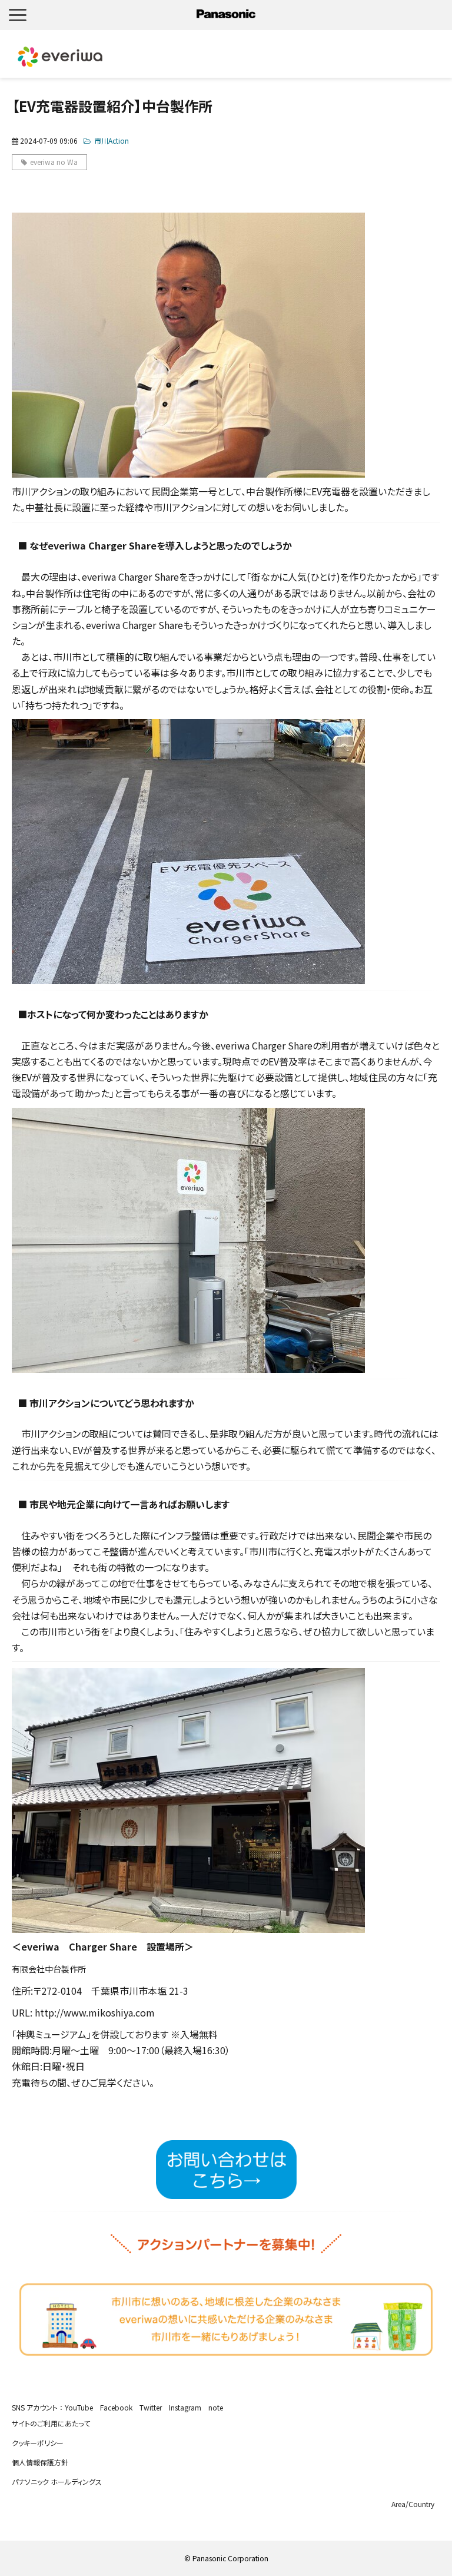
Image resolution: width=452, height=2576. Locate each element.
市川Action (112, 140)
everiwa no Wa (54, 162)
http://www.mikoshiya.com (95, 2012)
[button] (18, 15)
